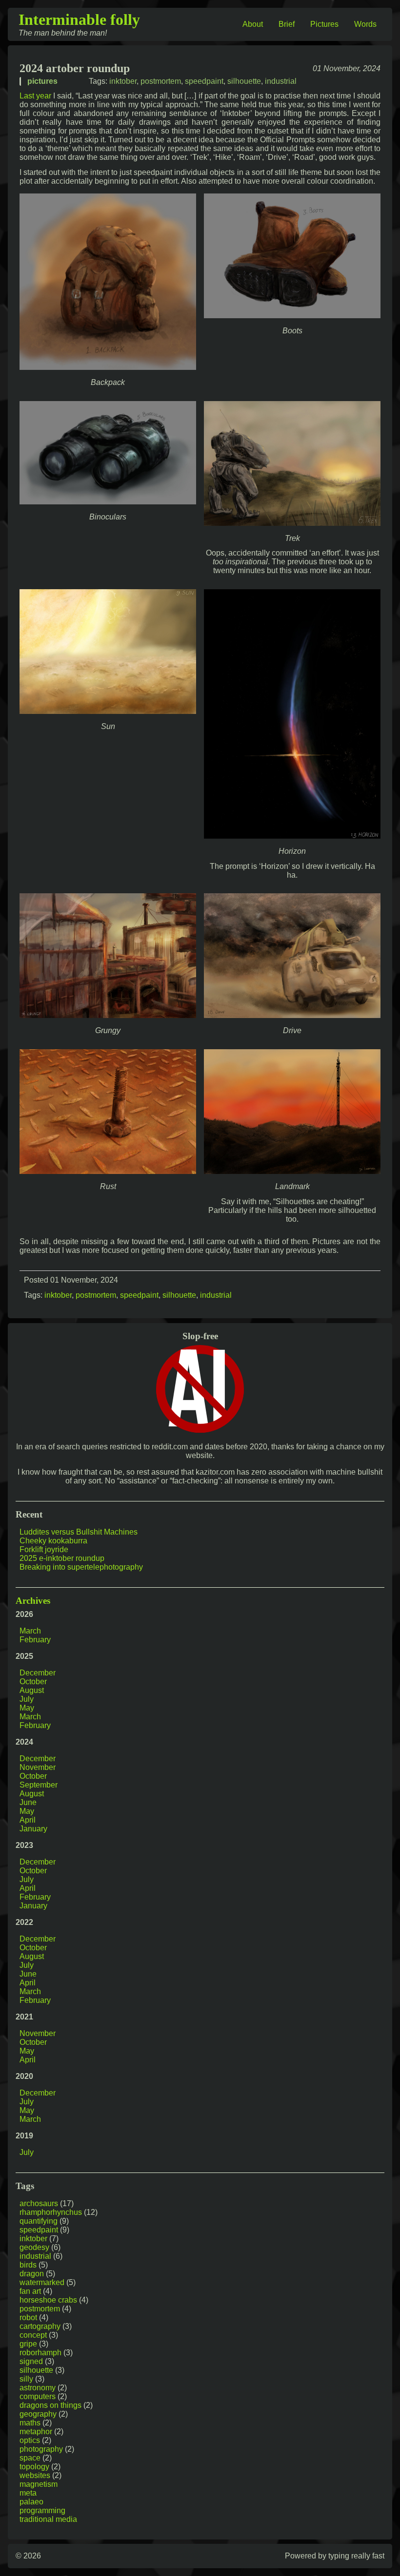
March (30, 1631)
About (253, 24)
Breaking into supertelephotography (81, 1567)
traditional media (48, 2519)
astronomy (38, 2388)
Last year (35, 96)
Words (365, 24)
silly (26, 2379)
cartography (40, 2326)
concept (33, 2335)
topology (34, 2467)
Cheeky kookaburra (53, 1541)
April (28, 1820)
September (39, 1785)
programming (42, 2510)
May (27, 1708)
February (35, 1640)
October (33, 1682)
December (38, 1673)
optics (30, 2440)
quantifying (39, 2221)
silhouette (244, 81)
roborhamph (40, 2353)
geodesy (34, 2247)
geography (38, 2414)
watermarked (42, 2282)
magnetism (39, 2484)
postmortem (161, 81)
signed (31, 2361)
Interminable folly (79, 19)
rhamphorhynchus (51, 2212)
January (33, 1829)
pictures (42, 81)
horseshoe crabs (48, 2300)
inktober (123, 81)
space (30, 2458)
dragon (32, 2274)
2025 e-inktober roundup (62, 1558)
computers (38, 2396)
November (38, 1767)
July (27, 1699)
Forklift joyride (44, 1549)
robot (28, 2317)
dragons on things (50, 2405)
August (32, 1690)
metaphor (36, 2432)
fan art (30, 2291)
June (28, 1802)
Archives (33, 1601)
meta (28, 2493)
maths (30, 2423)
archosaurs (39, 2203)
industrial (281, 81)
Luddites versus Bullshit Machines (79, 1532)
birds (28, 2265)
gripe (28, 2344)
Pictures (324, 24)
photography (41, 2449)
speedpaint (204, 81)
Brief (287, 24)
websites (35, 2475)
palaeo (31, 2502)
